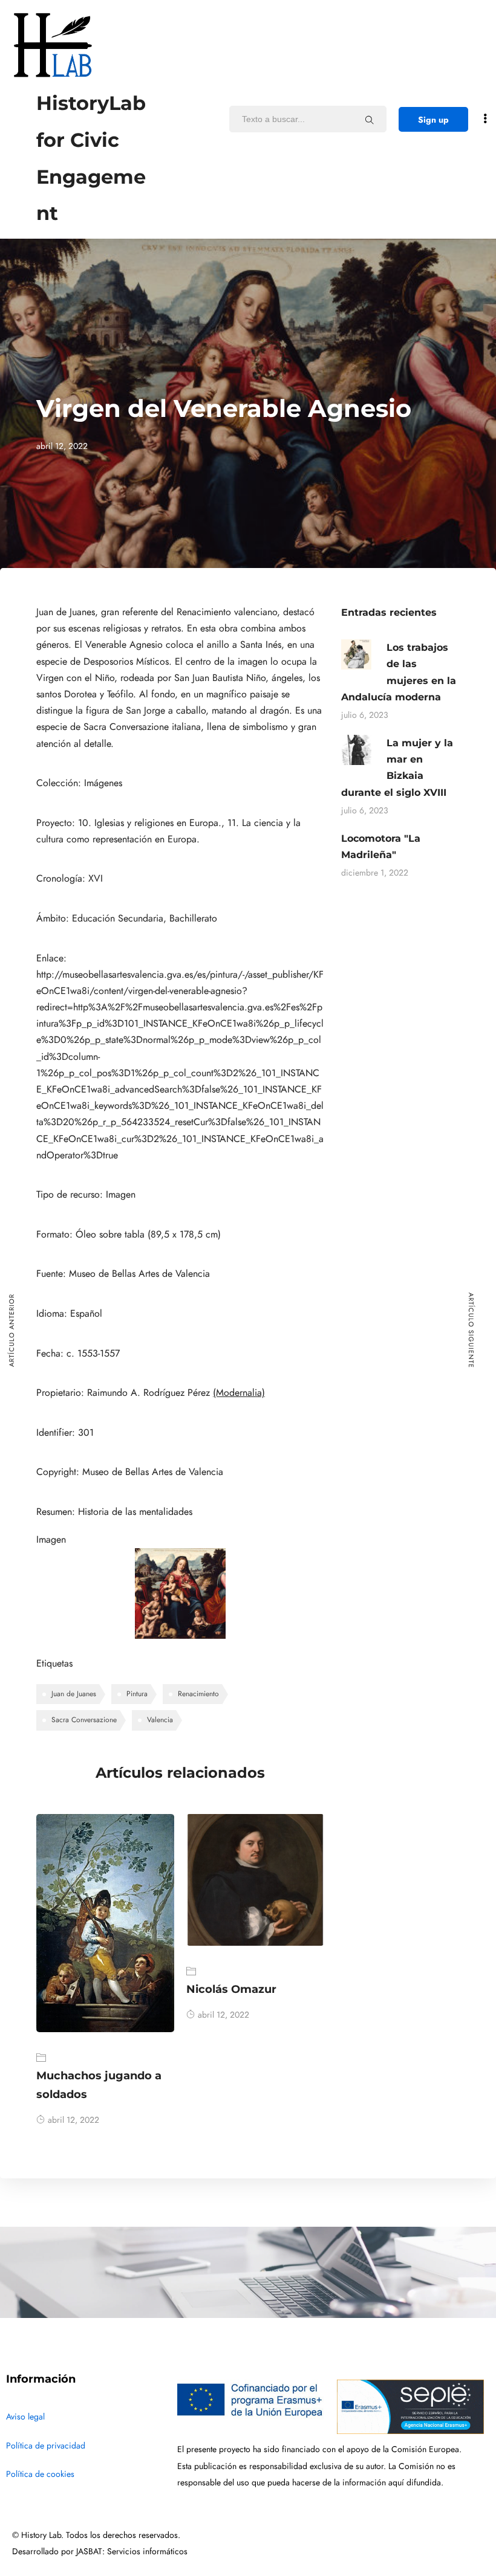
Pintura (137, 1694)
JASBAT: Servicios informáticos (132, 2552)
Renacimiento (198, 1694)
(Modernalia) (239, 1393)
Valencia (160, 1720)
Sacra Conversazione (84, 1720)
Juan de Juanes (74, 1694)
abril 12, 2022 (73, 2120)
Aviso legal (25, 2417)
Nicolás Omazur (231, 1989)
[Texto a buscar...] (370, 120)
